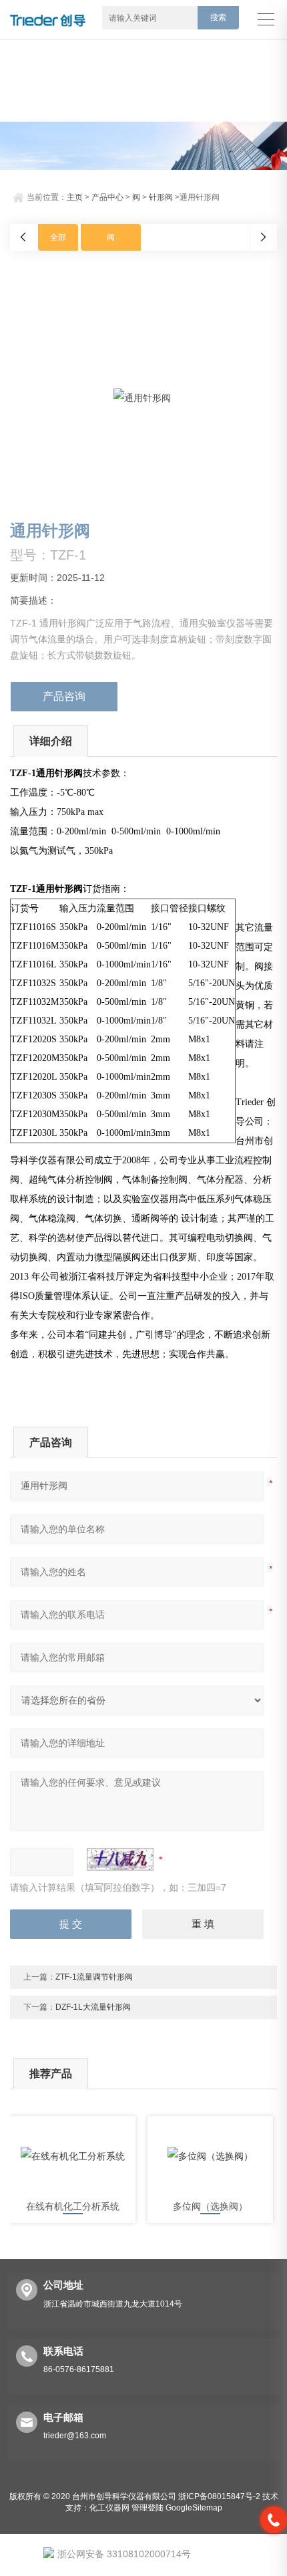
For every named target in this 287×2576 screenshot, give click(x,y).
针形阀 (161, 197)
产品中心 (107, 197)
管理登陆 (148, 2508)
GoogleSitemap (194, 2508)
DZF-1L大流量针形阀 (93, 2007)
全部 (58, 237)
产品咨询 (64, 696)
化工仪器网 (109, 2508)
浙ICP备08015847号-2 (219, 2496)
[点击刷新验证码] (120, 1859)
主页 (75, 197)
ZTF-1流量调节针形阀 (94, 1977)
